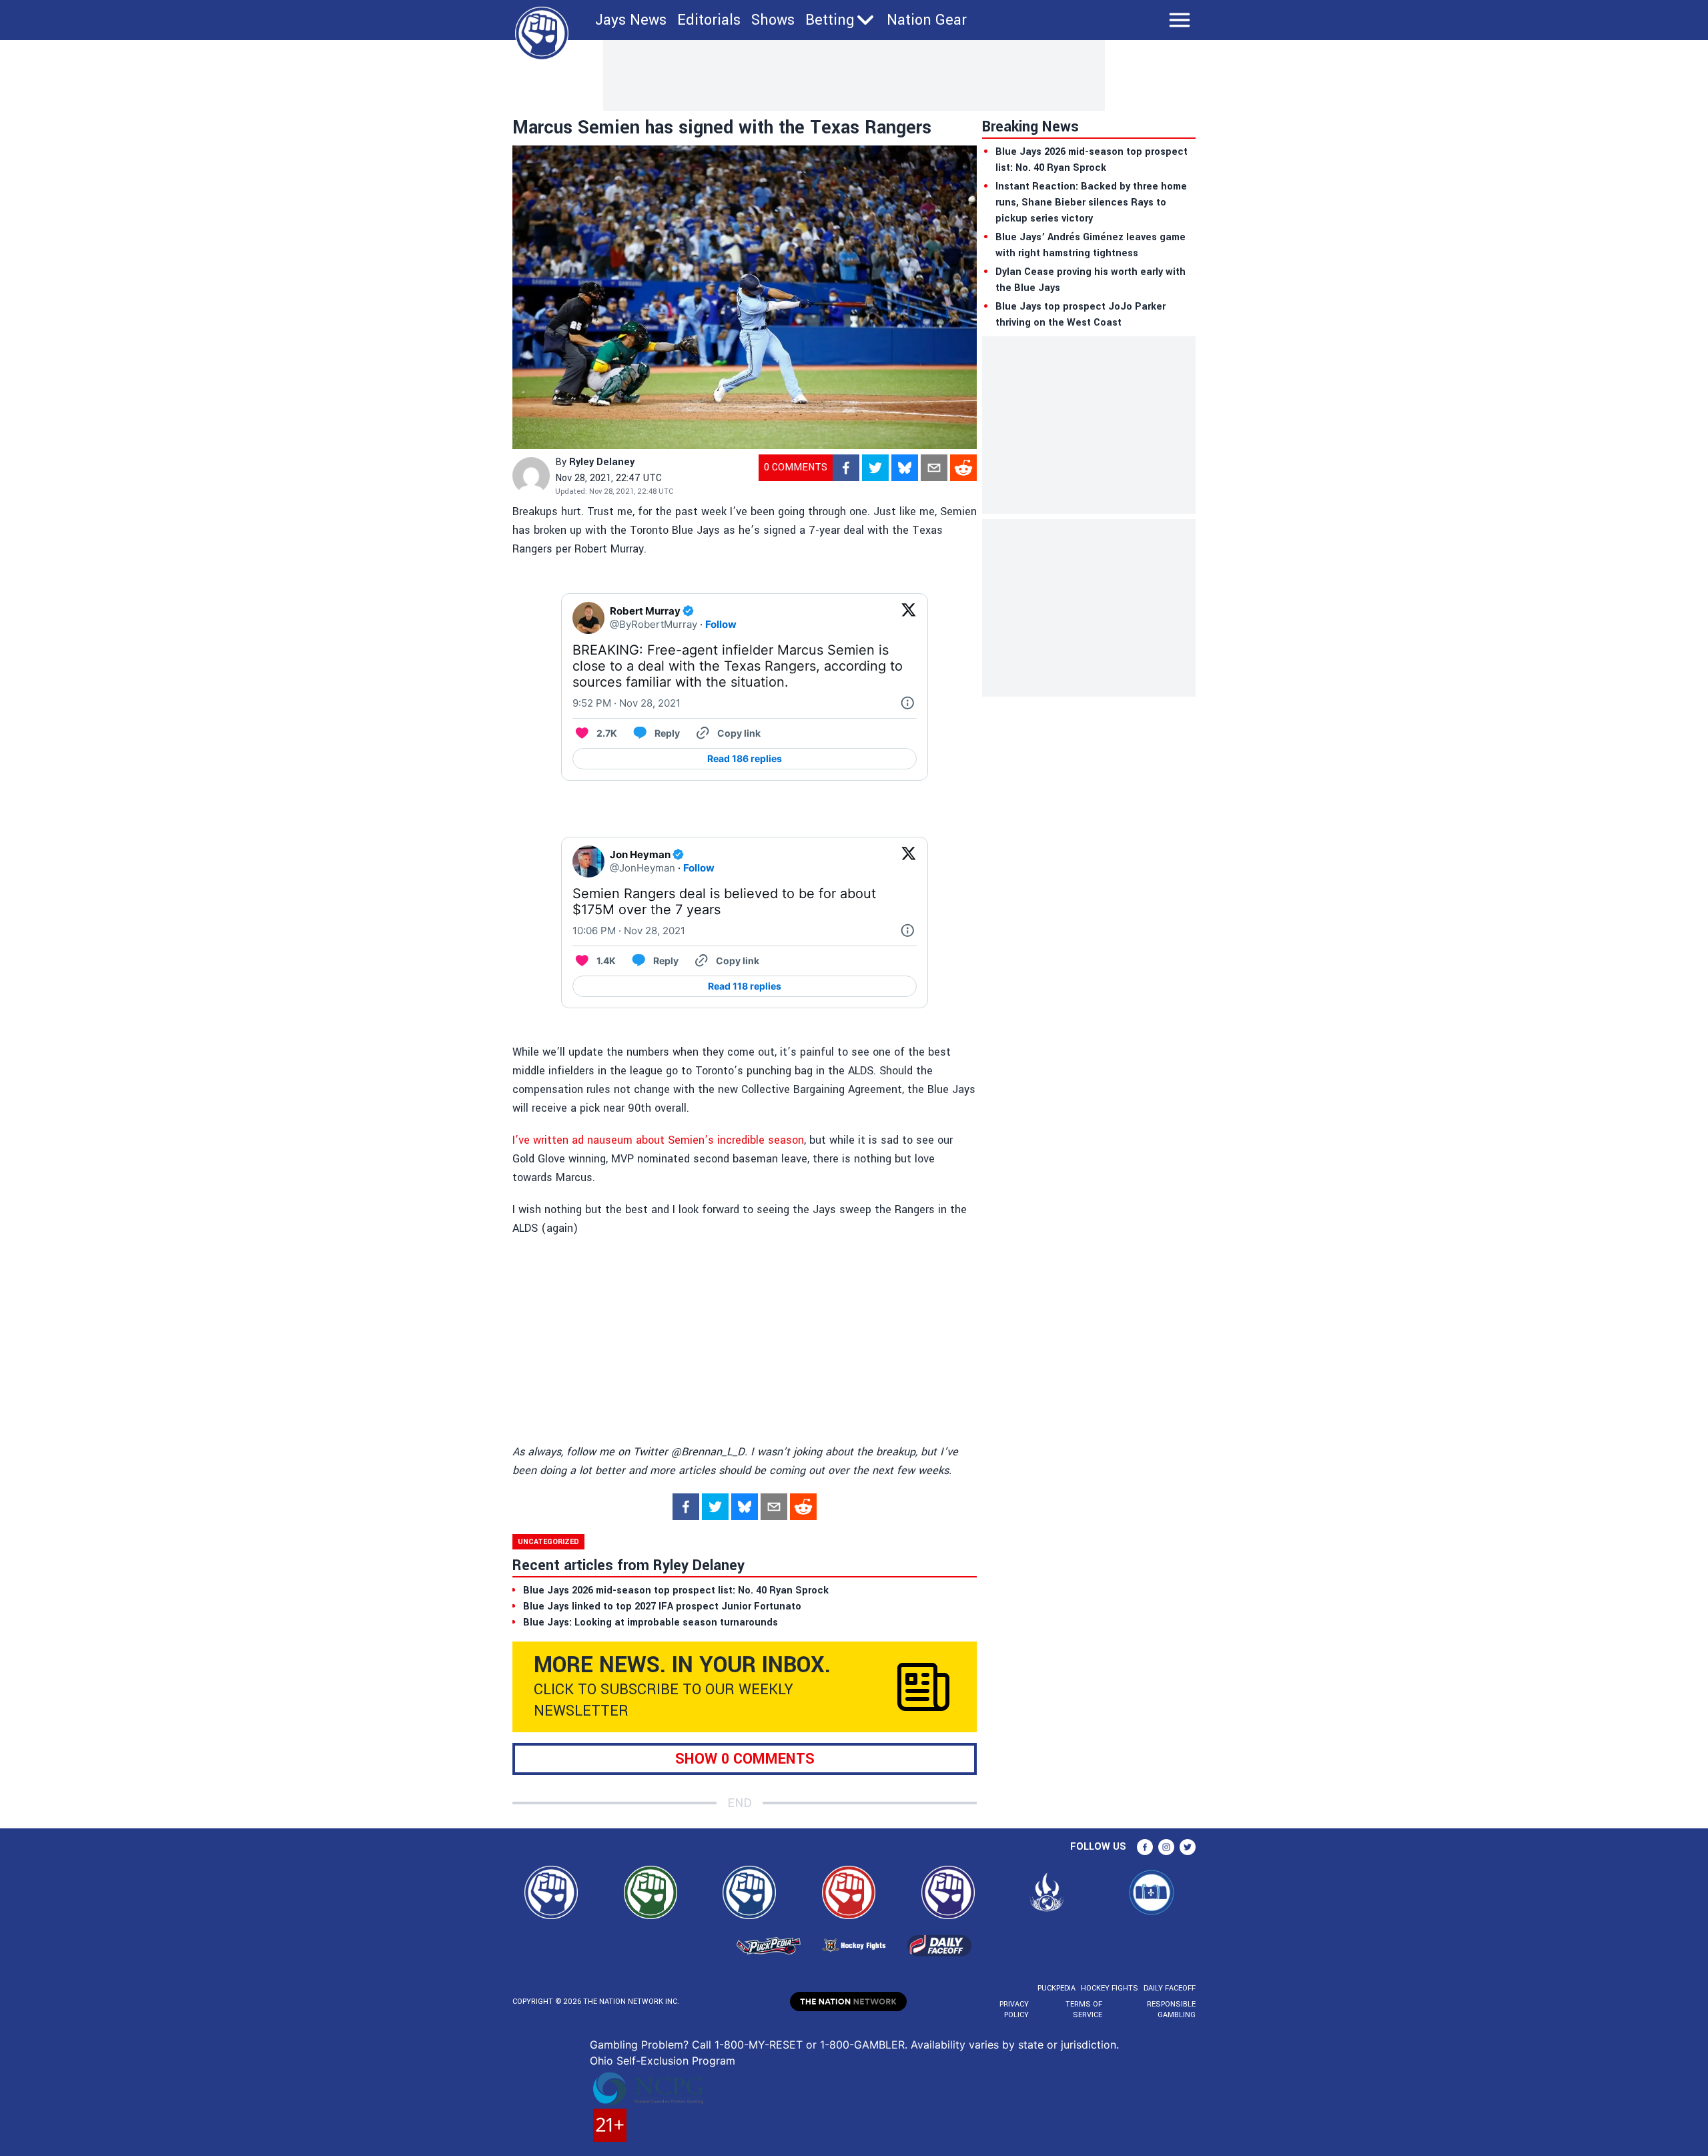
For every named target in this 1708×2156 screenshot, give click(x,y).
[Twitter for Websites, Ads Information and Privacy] (907, 703)
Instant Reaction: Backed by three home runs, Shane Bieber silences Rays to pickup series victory (1091, 203)
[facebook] (846, 468)
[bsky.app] (905, 468)
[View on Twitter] (909, 618)
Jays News (631, 20)
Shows (773, 20)
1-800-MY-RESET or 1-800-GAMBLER (810, 2045)
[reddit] (963, 468)
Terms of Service (1084, 2010)
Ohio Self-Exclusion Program (663, 2061)
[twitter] (875, 468)
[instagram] (1166, 1847)
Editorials (709, 20)
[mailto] (934, 468)
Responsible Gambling (1171, 2010)
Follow (721, 624)
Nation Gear (927, 20)
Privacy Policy (1014, 2010)
